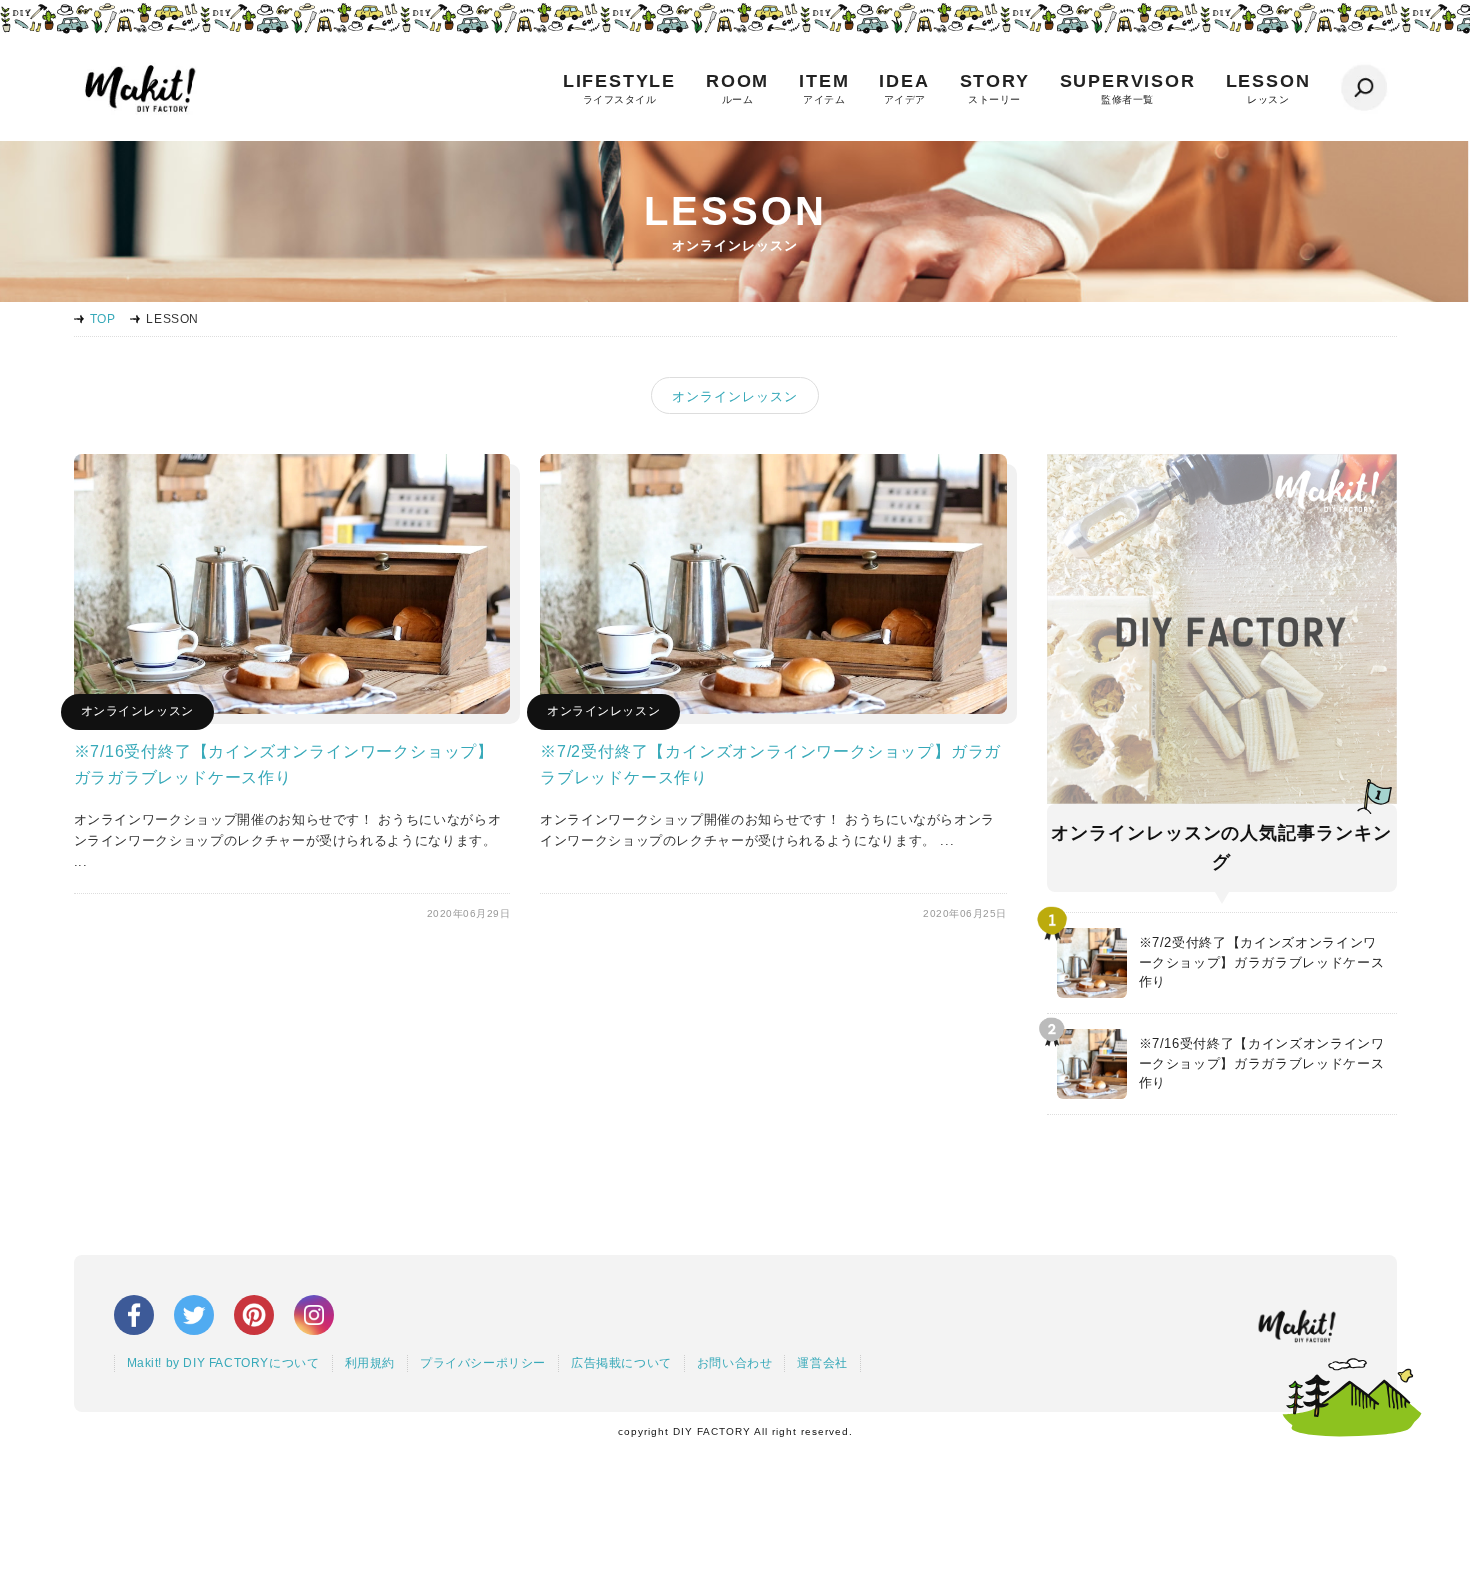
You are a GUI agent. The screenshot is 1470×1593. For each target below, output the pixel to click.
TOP (103, 319)
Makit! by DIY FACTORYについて (223, 1363)
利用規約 (370, 1363)
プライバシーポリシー (483, 1363)
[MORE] (292, 708)
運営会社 (822, 1363)
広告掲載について (621, 1363)
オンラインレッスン (735, 396)
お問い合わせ (735, 1363)
